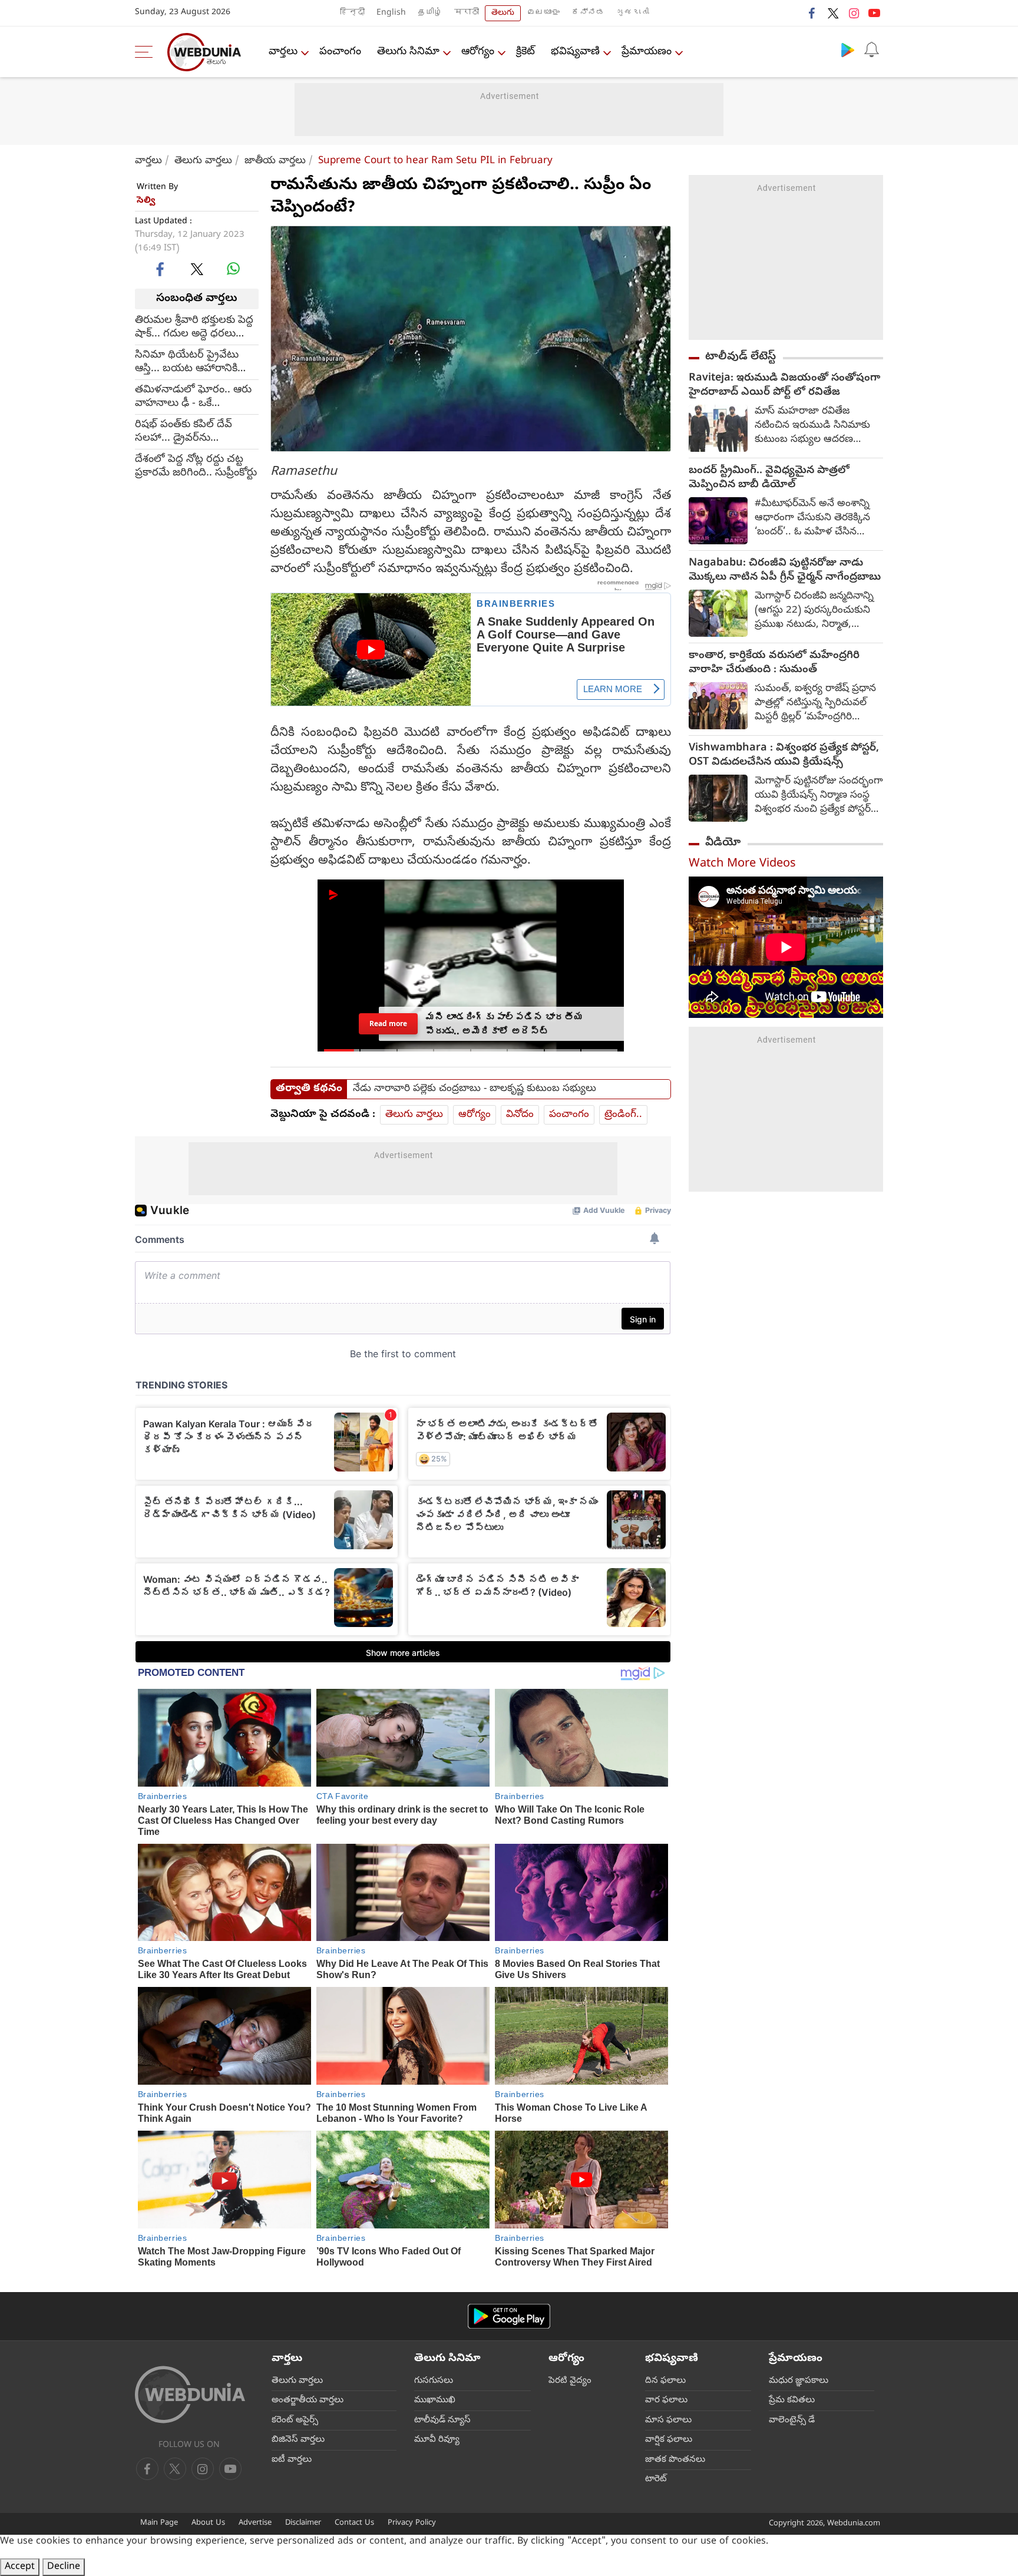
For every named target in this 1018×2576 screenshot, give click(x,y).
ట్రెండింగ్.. (623, 1115)
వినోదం (520, 1115)
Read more (388, 1024)
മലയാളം (543, 13)
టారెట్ (656, 2479)
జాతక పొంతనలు (675, 2460)
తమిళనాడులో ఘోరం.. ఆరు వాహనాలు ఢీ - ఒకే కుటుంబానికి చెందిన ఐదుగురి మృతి (195, 396)
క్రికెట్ (525, 52)
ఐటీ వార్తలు (292, 2460)
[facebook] (812, 13)
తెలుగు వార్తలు (203, 161)
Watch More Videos (742, 864)
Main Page (159, 2523)
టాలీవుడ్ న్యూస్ (442, 2420)
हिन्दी (352, 13)
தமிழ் (430, 13)
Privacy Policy (412, 2523)
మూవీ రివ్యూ (437, 2440)
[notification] (871, 49)
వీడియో (723, 843)
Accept (20, 2567)
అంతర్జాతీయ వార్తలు (308, 2400)
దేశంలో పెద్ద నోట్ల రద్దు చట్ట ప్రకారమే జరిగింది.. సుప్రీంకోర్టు (196, 466)
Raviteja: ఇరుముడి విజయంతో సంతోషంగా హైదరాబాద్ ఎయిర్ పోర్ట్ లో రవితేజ (784, 386)
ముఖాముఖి (435, 2400)
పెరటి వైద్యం (570, 2381)
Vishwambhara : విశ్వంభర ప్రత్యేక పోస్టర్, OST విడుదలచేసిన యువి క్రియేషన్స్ (784, 756)
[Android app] (509, 2317)
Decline (64, 2567)
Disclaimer (303, 2523)
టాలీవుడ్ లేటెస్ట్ (741, 357)
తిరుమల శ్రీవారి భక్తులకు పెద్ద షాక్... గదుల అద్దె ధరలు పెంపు (194, 327)
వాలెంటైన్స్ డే (792, 2420)
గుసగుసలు (434, 2381)
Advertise (255, 2523)
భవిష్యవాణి (575, 52)
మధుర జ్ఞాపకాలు (799, 2381)
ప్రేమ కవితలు (792, 2400)
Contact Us (354, 2523)
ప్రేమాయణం (647, 52)
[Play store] (848, 49)
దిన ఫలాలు (665, 2381)
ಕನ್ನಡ (588, 13)
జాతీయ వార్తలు (275, 161)
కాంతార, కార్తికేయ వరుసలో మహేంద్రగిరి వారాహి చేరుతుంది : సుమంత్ (774, 663)
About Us (208, 2523)
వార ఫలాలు (666, 2400)
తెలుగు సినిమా (408, 52)
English (391, 13)
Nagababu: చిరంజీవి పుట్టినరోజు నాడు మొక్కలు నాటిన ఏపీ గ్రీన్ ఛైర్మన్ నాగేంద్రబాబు (785, 571)
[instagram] (854, 13)
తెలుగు (503, 13)
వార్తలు (283, 52)
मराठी (467, 13)
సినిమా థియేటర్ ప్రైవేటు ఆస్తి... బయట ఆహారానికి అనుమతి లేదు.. (187, 362)
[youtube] (874, 13)
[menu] (147, 52)
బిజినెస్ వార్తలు (298, 2440)
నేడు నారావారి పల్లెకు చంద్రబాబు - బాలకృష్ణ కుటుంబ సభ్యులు (475, 1089)
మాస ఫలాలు (668, 2420)
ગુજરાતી (633, 13)
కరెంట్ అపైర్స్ (295, 2420)
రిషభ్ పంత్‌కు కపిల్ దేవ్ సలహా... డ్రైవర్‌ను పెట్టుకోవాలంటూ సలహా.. (186, 431)
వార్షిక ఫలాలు (669, 2440)
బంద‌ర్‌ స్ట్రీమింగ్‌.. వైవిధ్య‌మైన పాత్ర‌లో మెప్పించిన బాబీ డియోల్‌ (769, 478)
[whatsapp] (233, 269)
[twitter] (833, 13)
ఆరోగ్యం (478, 52)
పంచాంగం (340, 52)
